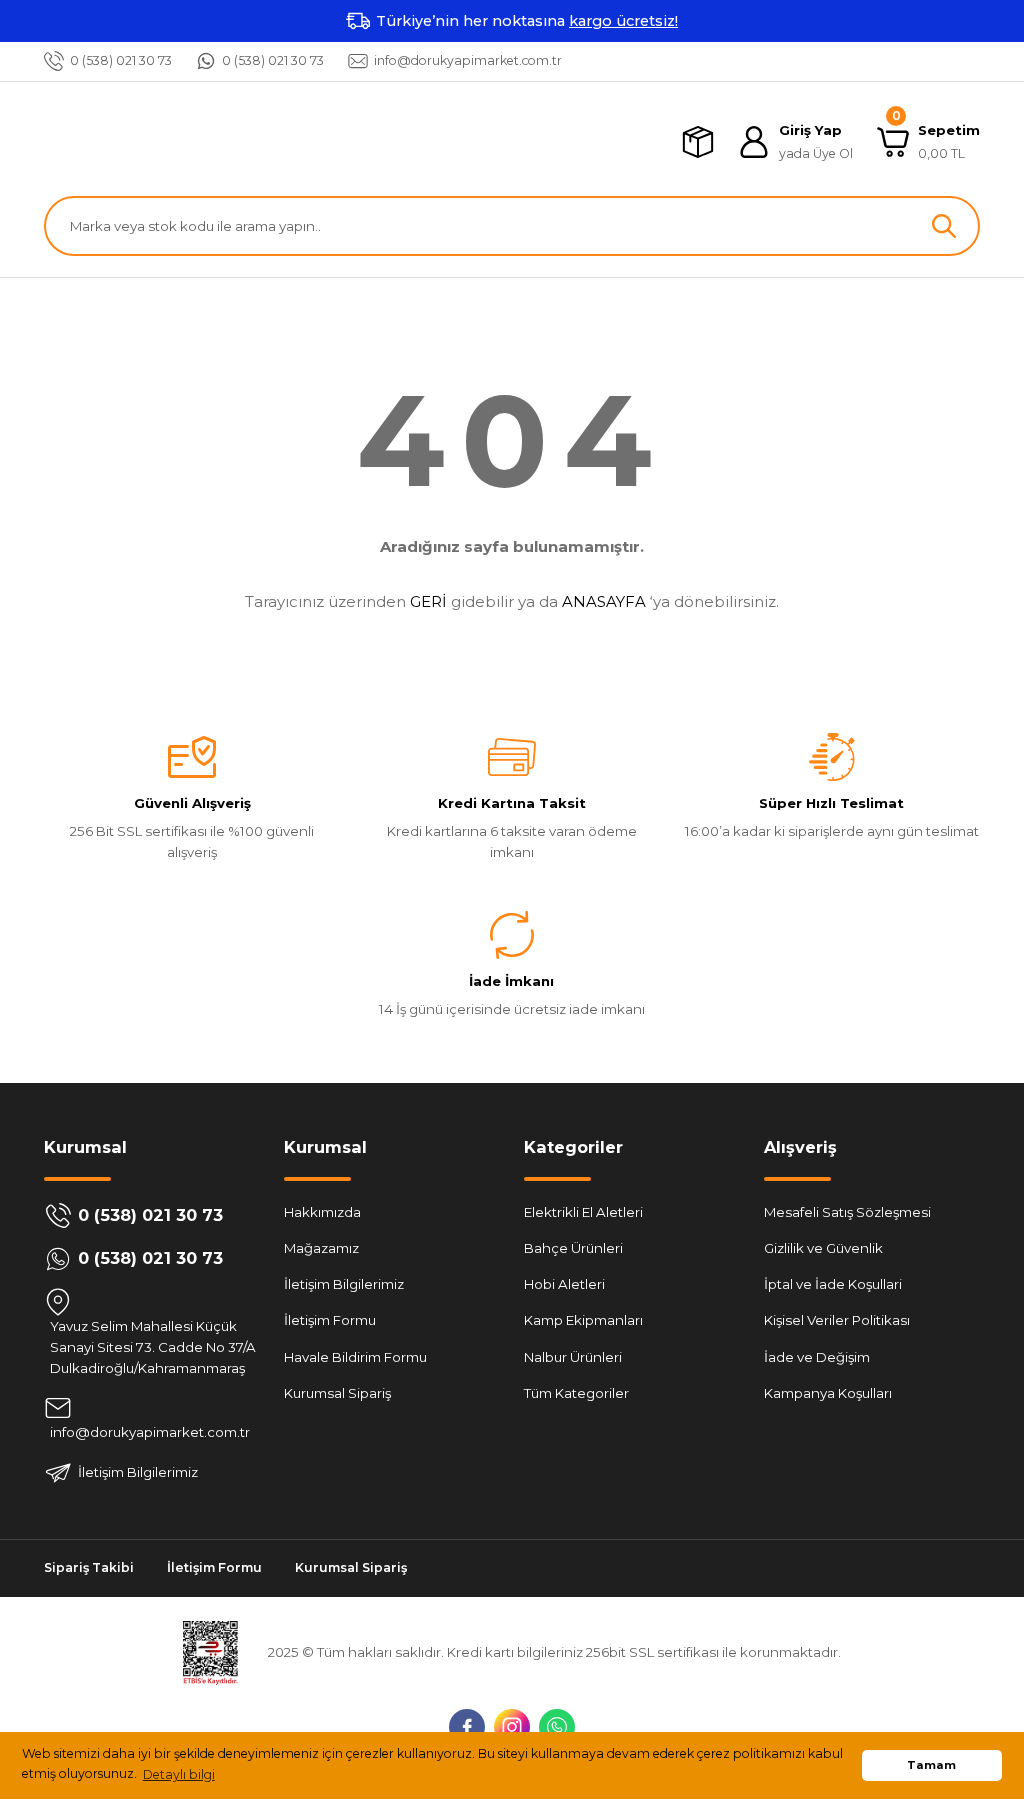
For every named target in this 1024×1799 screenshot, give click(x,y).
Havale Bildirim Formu (355, 1357)
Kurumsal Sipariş (337, 1393)
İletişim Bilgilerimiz (344, 1284)
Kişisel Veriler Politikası (837, 1320)
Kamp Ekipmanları (583, 1320)
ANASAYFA (604, 601)
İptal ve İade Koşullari (833, 1284)
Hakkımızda (322, 1212)
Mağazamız (321, 1248)
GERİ (428, 601)
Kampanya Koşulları (828, 1393)
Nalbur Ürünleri (573, 1357)
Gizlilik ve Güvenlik (823, 1248)
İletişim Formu (330, 1320)
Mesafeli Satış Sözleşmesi (847, 1212)
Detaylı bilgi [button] (179, 1774)
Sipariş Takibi (89, 1567)
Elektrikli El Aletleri (583, 1212)
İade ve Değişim (817, 1357)
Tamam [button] (931, 1765)
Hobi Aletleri (564, 1284)
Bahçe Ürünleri (573, 1248)
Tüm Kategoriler (576, 1393)
